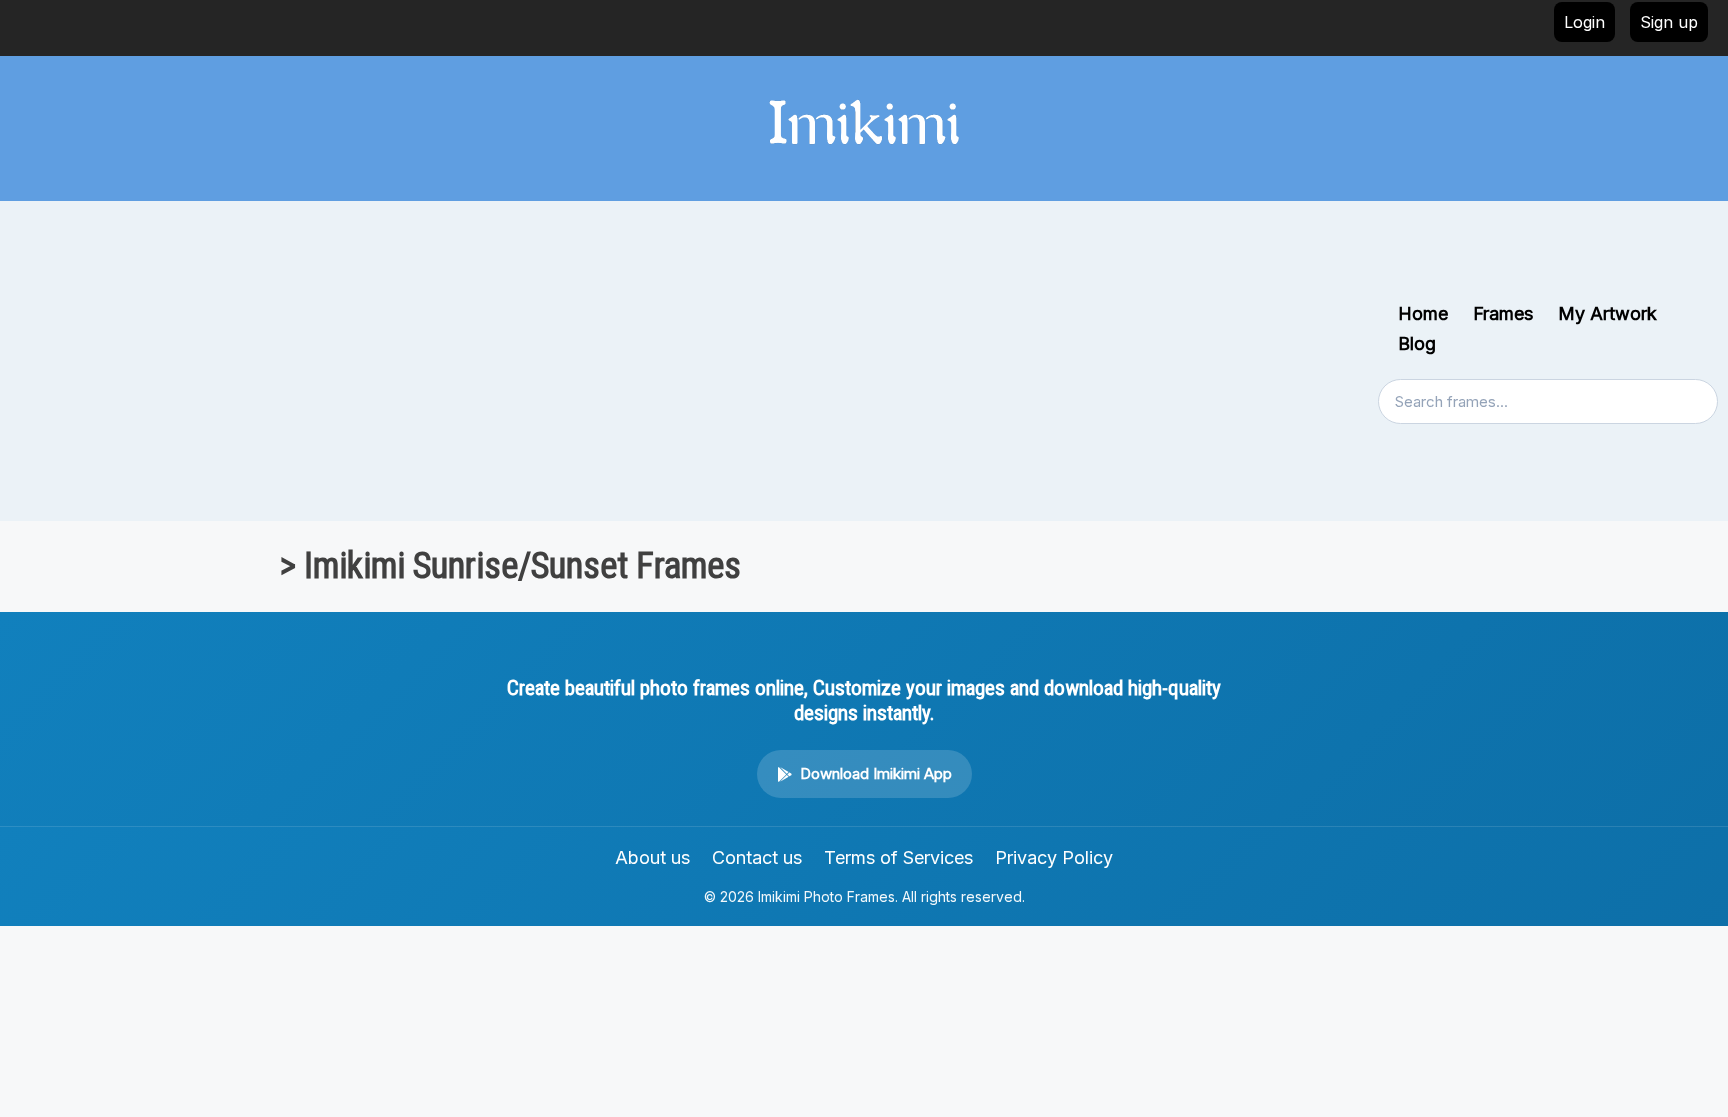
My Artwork (1607, 313)
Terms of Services (898, 857)
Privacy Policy (1054, 857)
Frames (1503, 313)
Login (1584, 22)
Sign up (1669, 22)
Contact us (757, 857)
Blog (1417, 343)
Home (1423, 313)
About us (652, 857)
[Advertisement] (694, 361)
